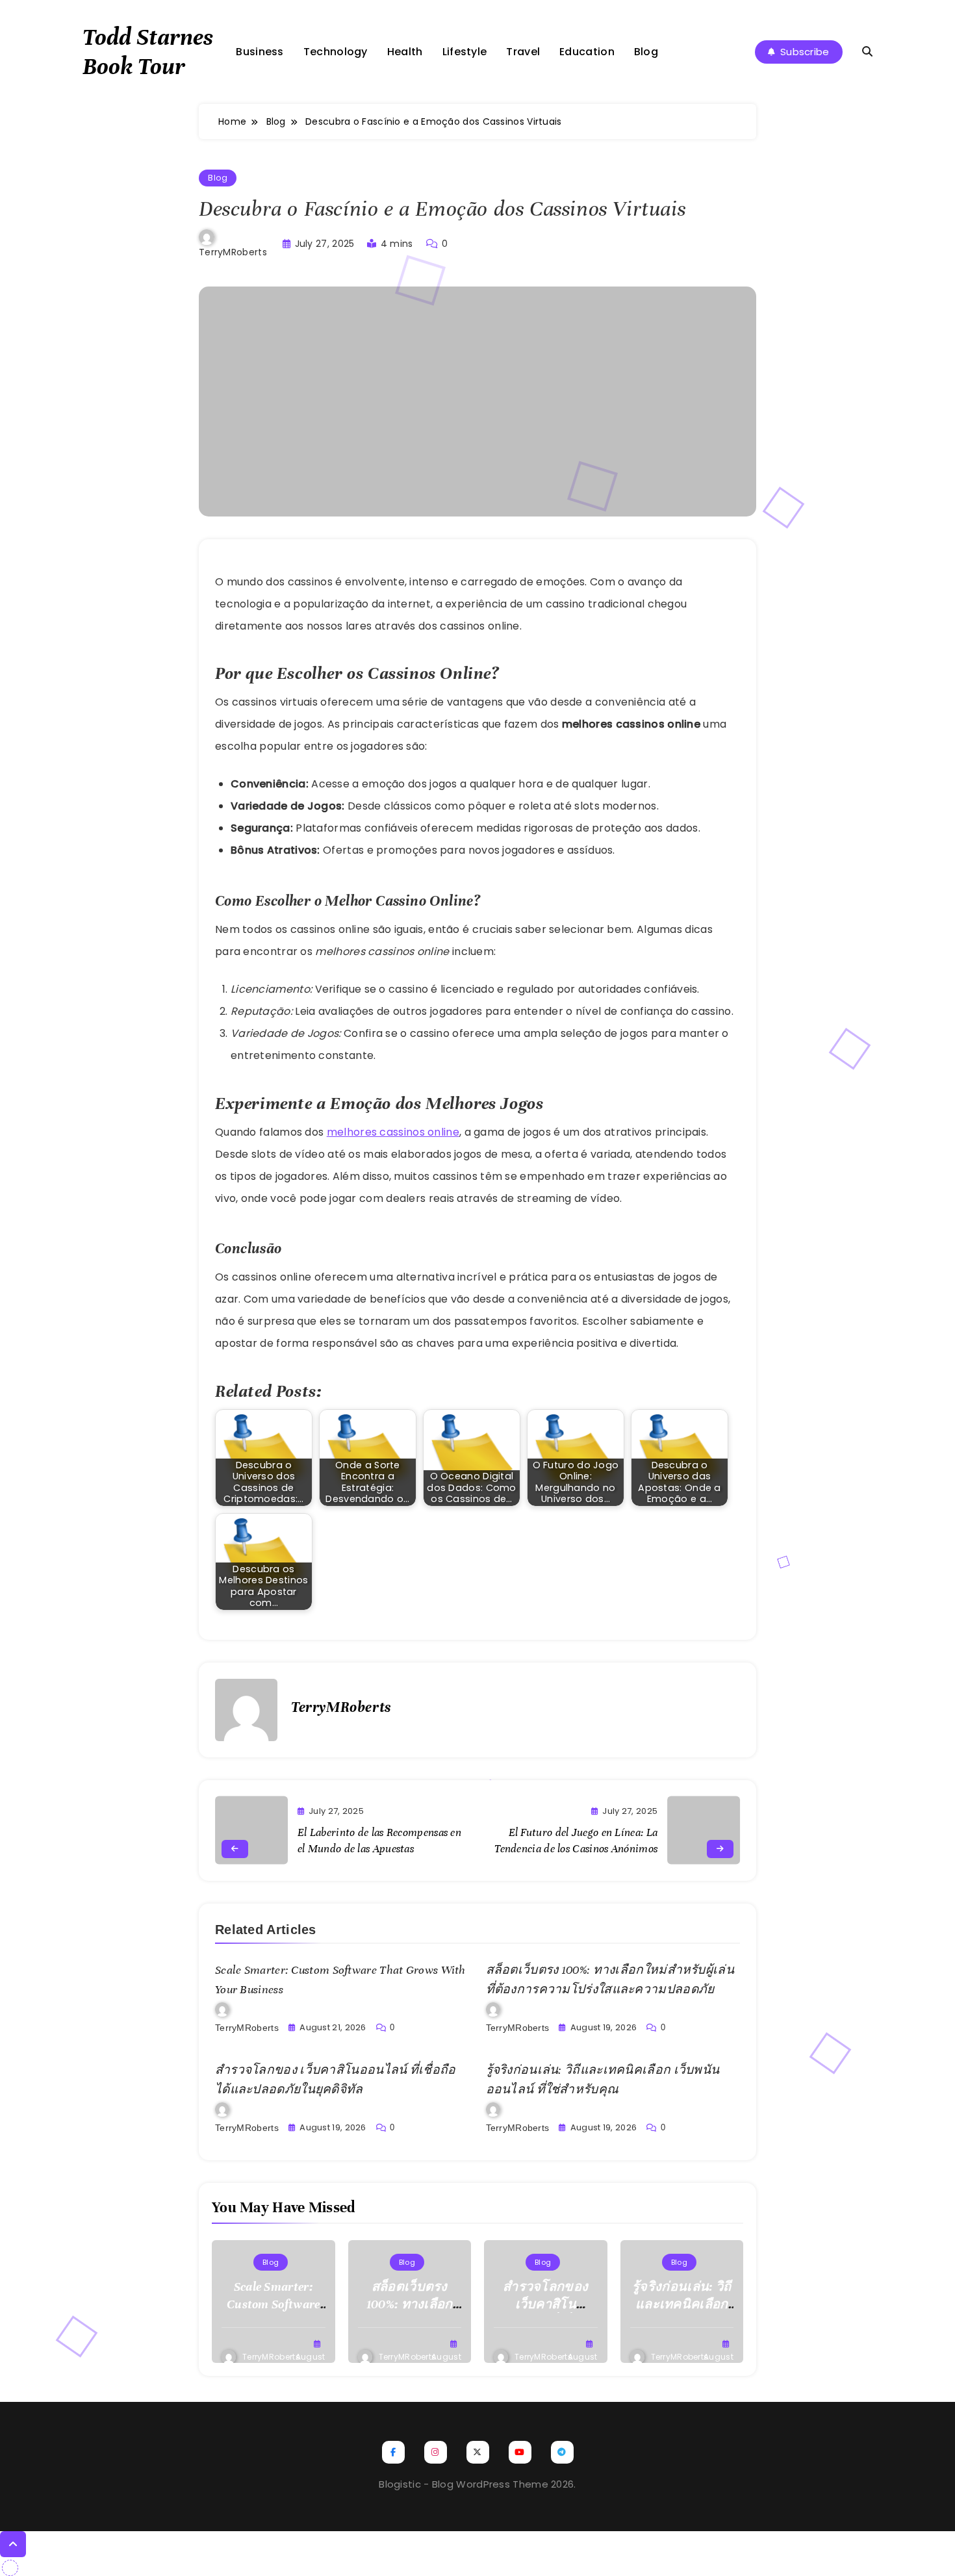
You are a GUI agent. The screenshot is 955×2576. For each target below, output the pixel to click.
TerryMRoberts (233, 252)
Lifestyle (465, 52)
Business (260, 52)
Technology (336, 52)
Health (405, 52)
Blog (646, 52)
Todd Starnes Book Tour (148, 52)
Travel (523, 52)
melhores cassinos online (393, 1132)
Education (587, 52)
